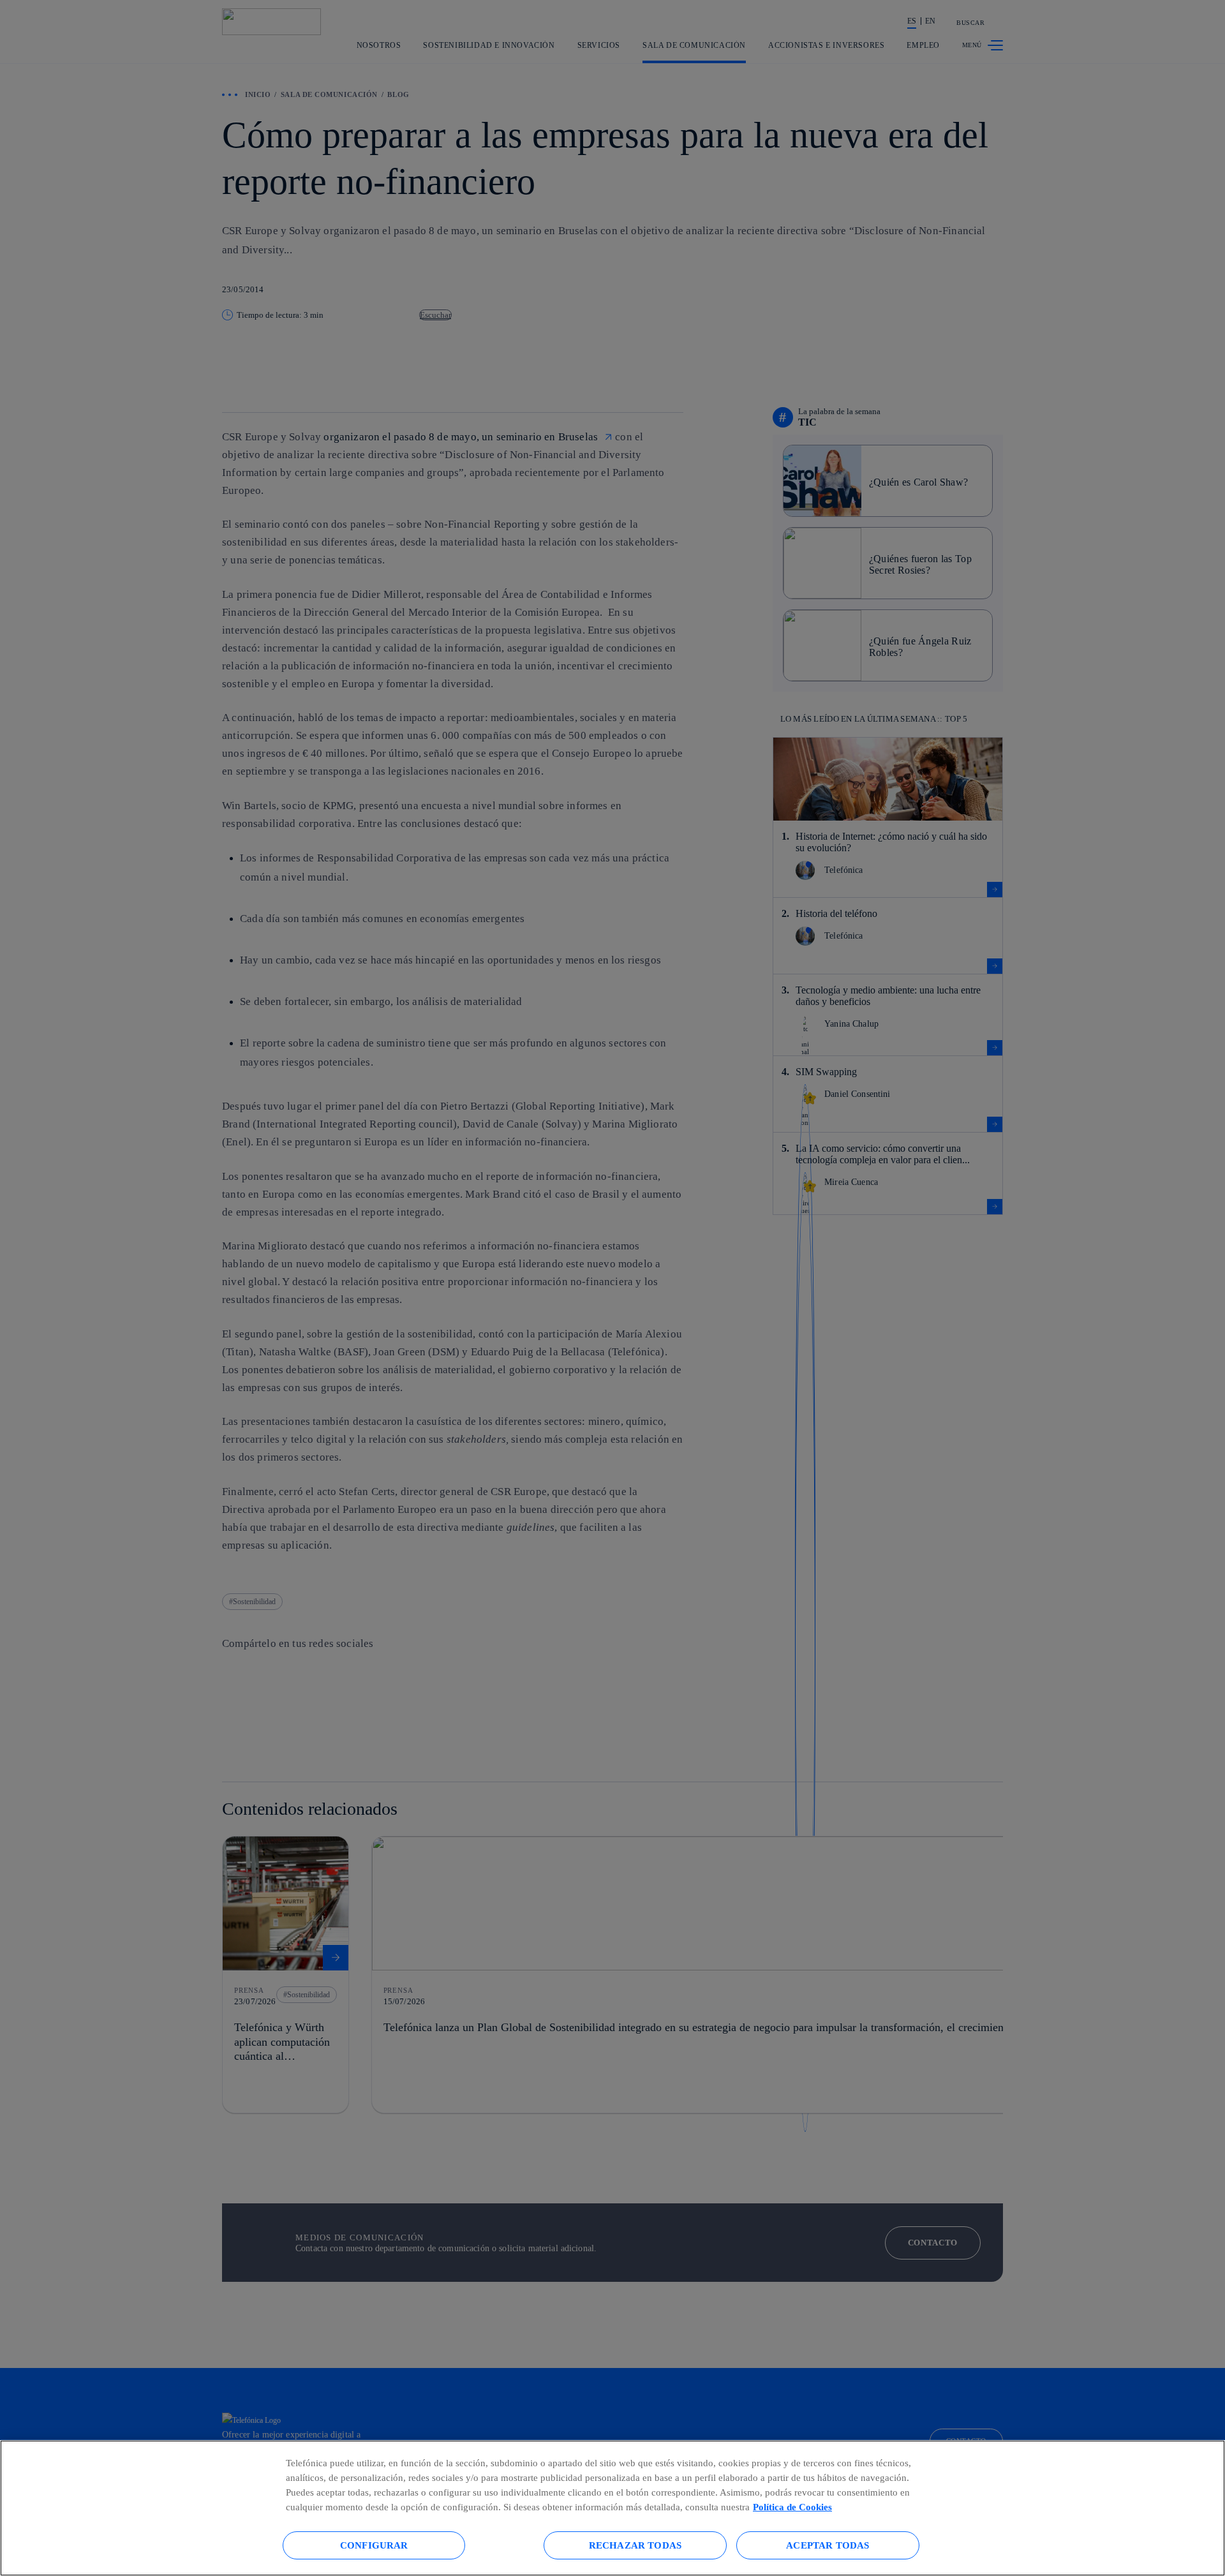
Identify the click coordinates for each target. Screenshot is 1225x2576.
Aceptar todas (828, 2545)
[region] (612, 2508)
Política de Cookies (792, 2507)
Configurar (374, 2545)
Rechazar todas (635, 2545)
